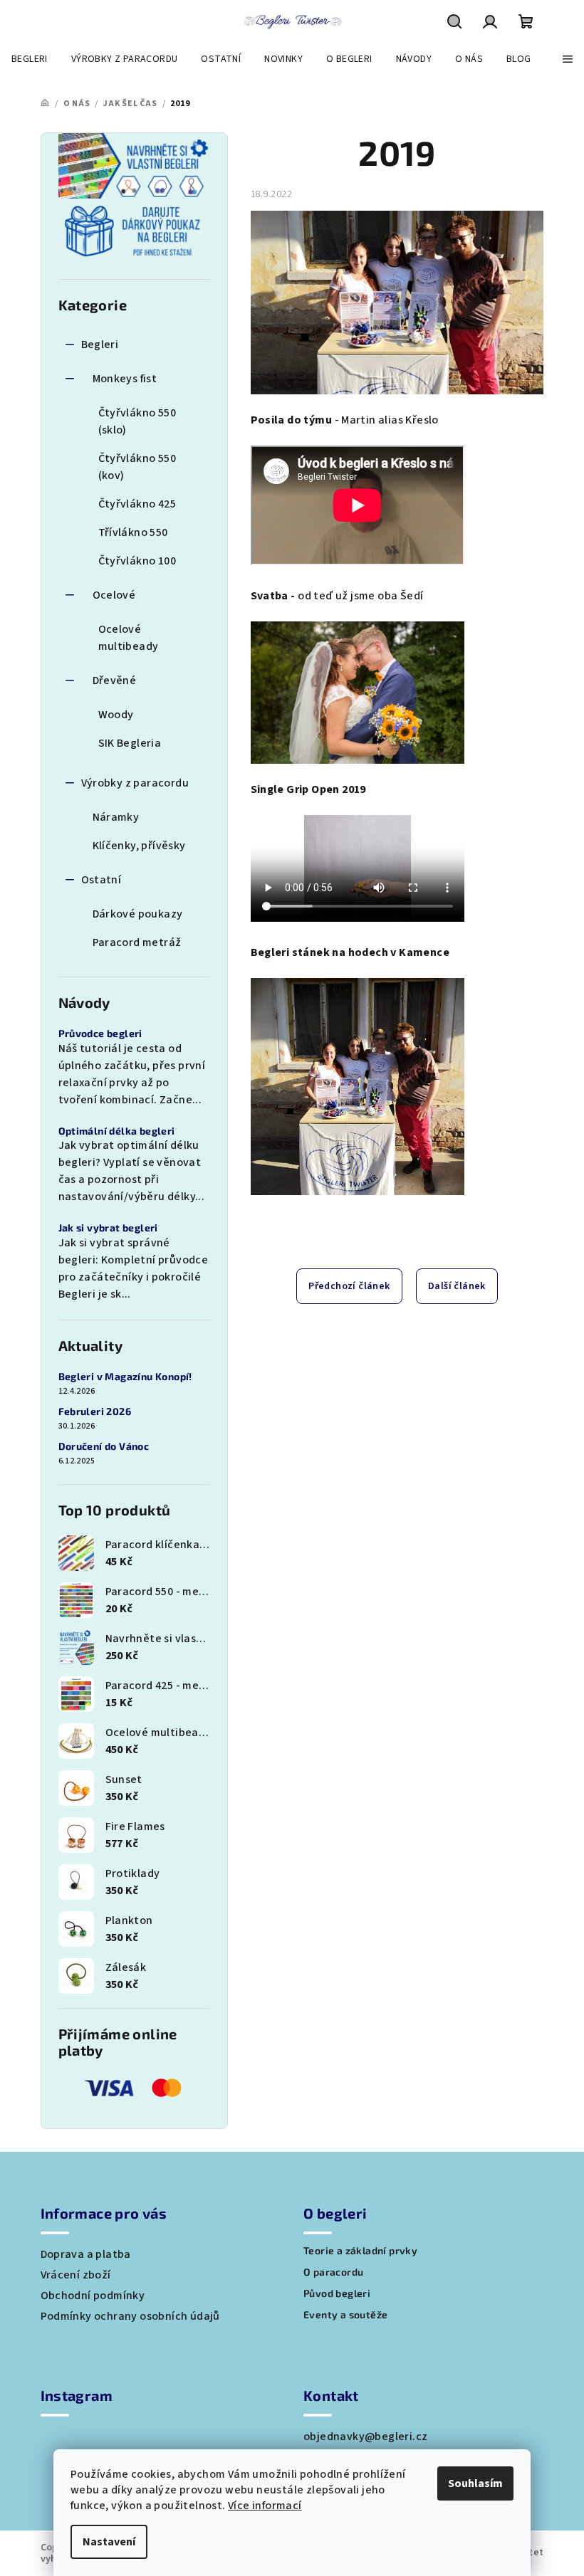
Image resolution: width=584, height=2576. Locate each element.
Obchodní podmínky (93, 2296)
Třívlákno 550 (133, 532)
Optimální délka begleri (117, 1131)
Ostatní (101, 880)
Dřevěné (115, 680)
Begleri (100, 345)
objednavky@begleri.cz (365, 2436)
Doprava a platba (86, 2254)
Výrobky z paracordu (135, 783)
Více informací (265, 2506)
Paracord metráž (137, 942)
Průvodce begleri (100, 1034)
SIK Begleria (130, 743)
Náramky (116, 817)
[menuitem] (30, 59)
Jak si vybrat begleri (108, 1228)
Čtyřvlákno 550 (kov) (137, 467)
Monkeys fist (125, 379)
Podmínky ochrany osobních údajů (130, 2316)
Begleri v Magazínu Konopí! (125, 1377)
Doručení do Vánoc (104, 1446)
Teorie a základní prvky (360, 2251)
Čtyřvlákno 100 (137, 561)
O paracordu (333, 2272)
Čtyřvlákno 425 (137, 504)
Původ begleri (337, 2293)
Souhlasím (475, 2483)
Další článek (457, 1286)
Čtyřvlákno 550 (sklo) (137, 421)
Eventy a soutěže (345, 2315)
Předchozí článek (349, 1286)
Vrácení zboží (76, 2275)
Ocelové (114, 595)
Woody (116, 715)
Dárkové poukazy (138, 914)
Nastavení (109, 2542)
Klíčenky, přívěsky (139, 846)
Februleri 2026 (95, 1411)
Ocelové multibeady (129, 638)
